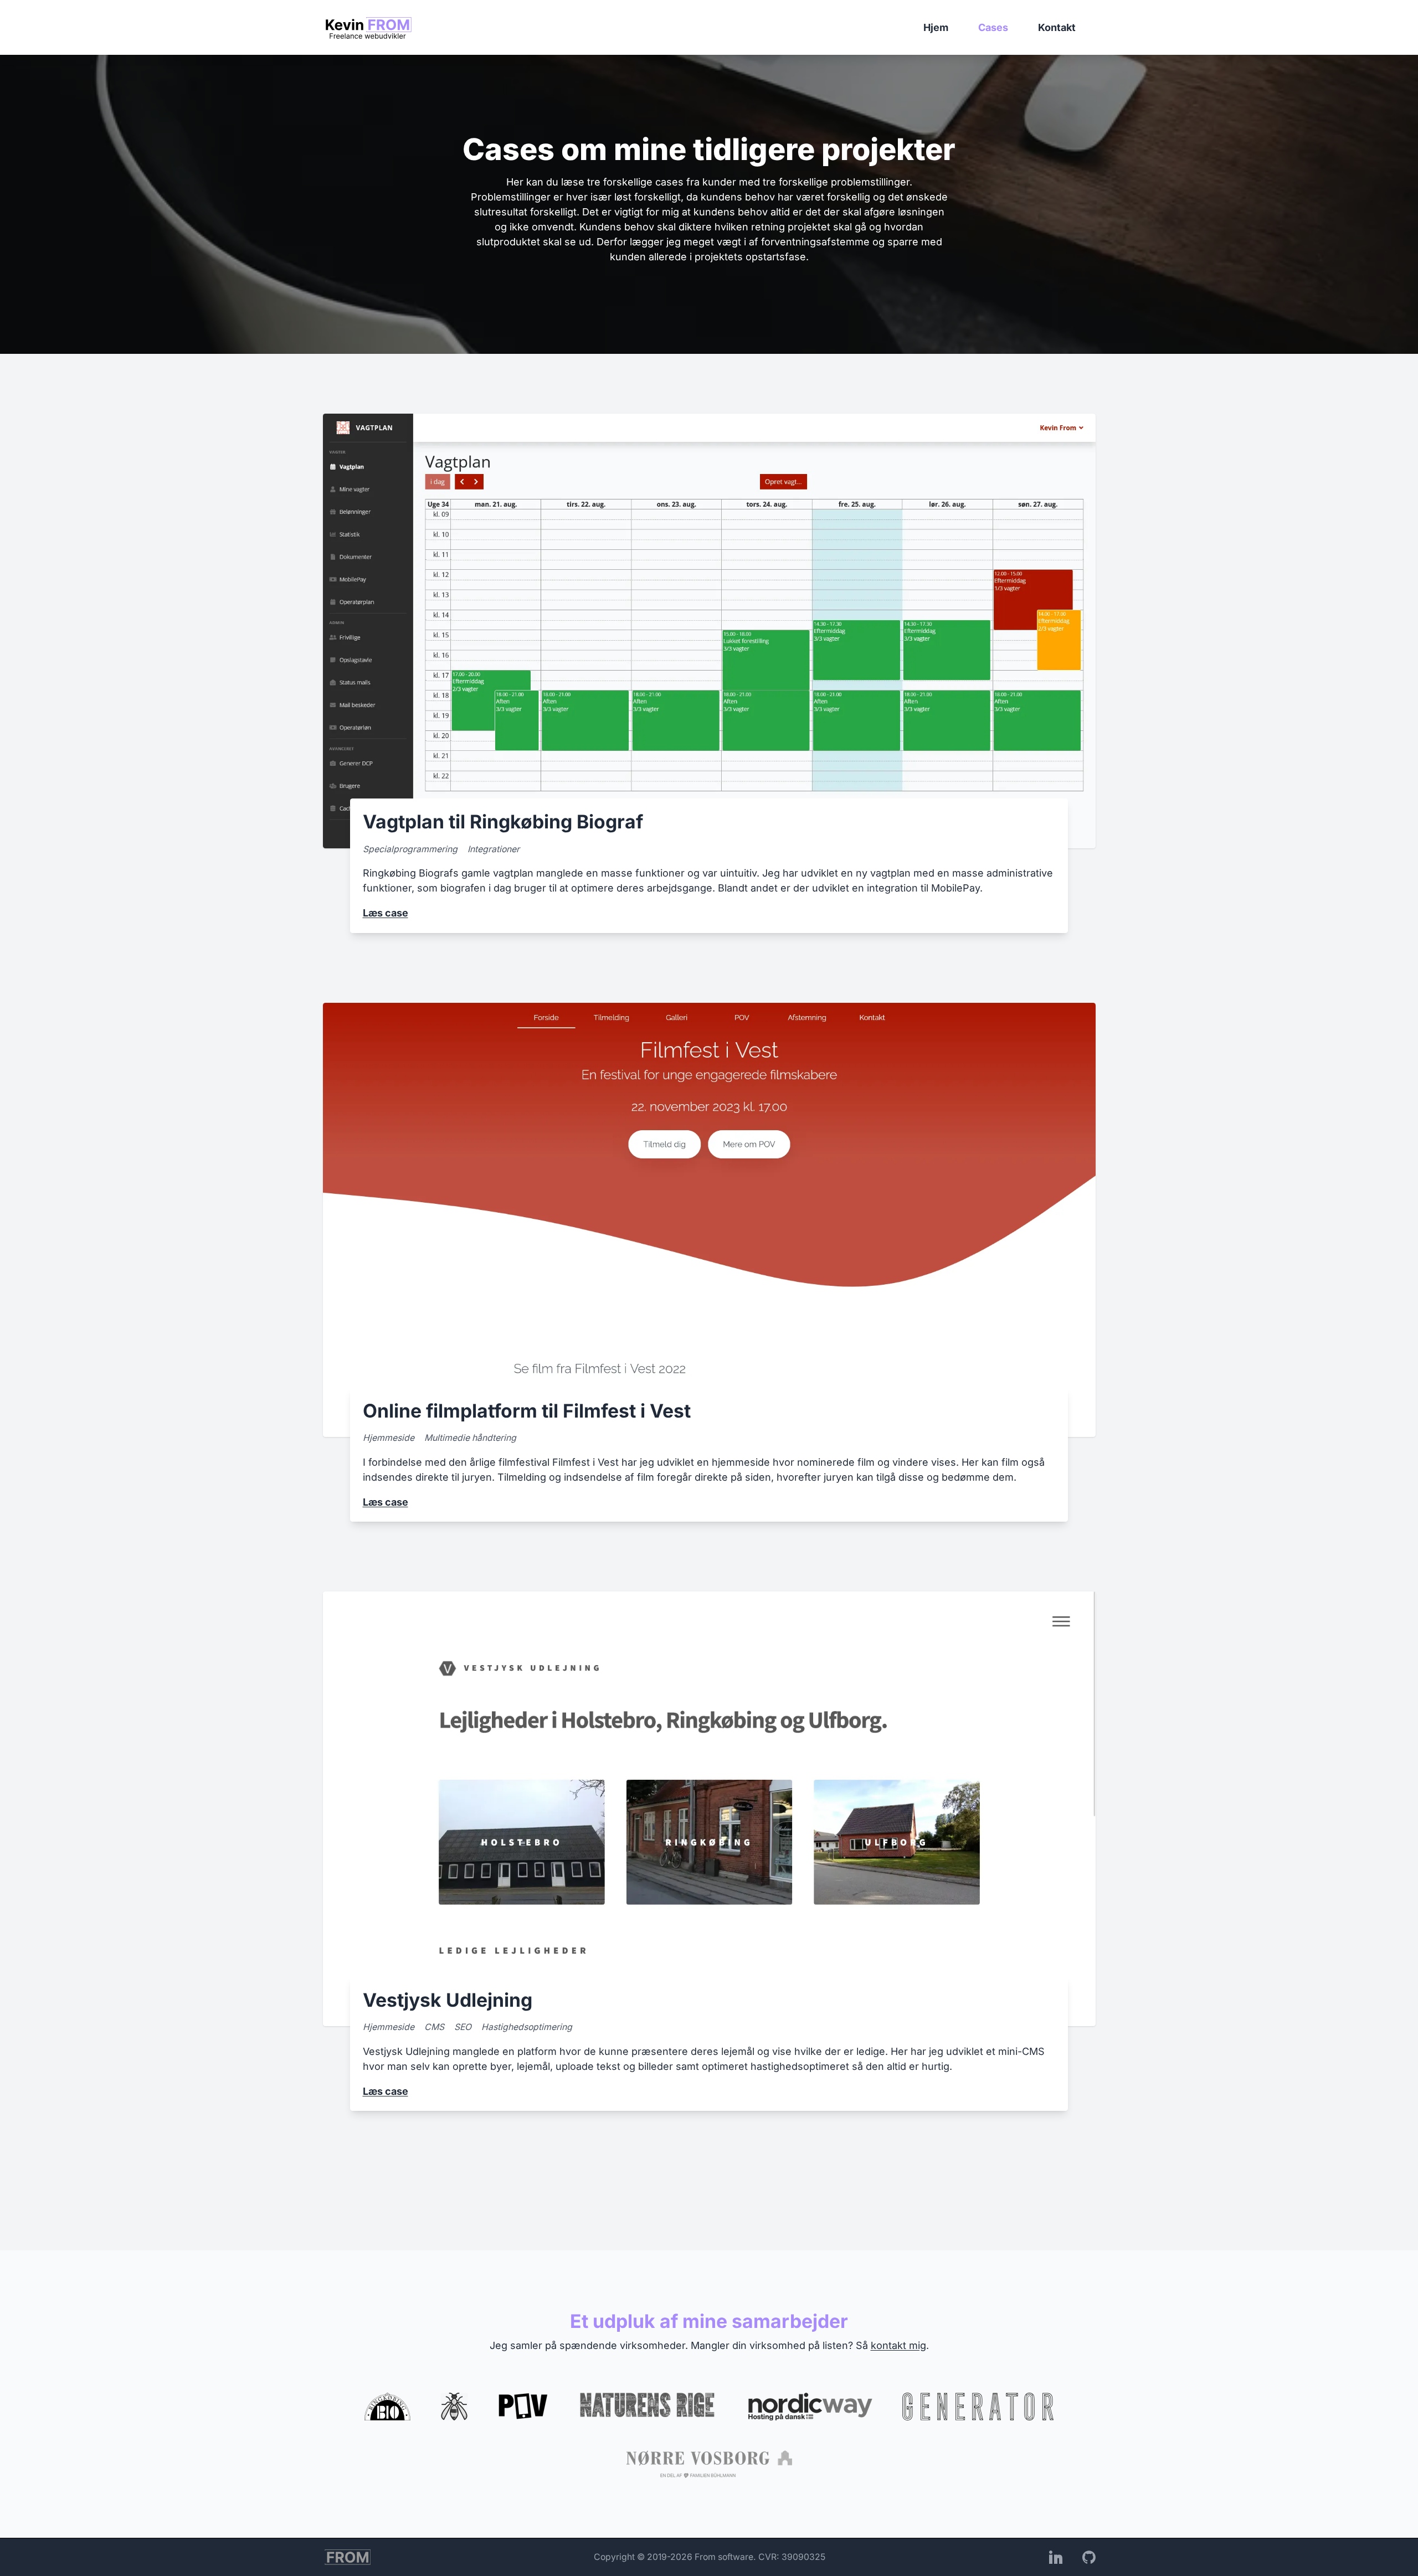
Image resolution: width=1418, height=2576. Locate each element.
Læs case (386, 913)
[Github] (1089, 2557)
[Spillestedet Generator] (978, 2407)
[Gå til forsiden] (369, 28)
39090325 (803, 2557)
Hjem (936, 27)
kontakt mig (898, 2345)
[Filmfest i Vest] (523, 2407)
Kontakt (1057, 27)
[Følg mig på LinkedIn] (1056, 2557)
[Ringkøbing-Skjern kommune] (648, 2407)
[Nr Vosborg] (709, 2464)
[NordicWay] (810, 2407)
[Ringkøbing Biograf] (387, 2407)
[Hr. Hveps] (454, 2407)
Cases (993, 27)
